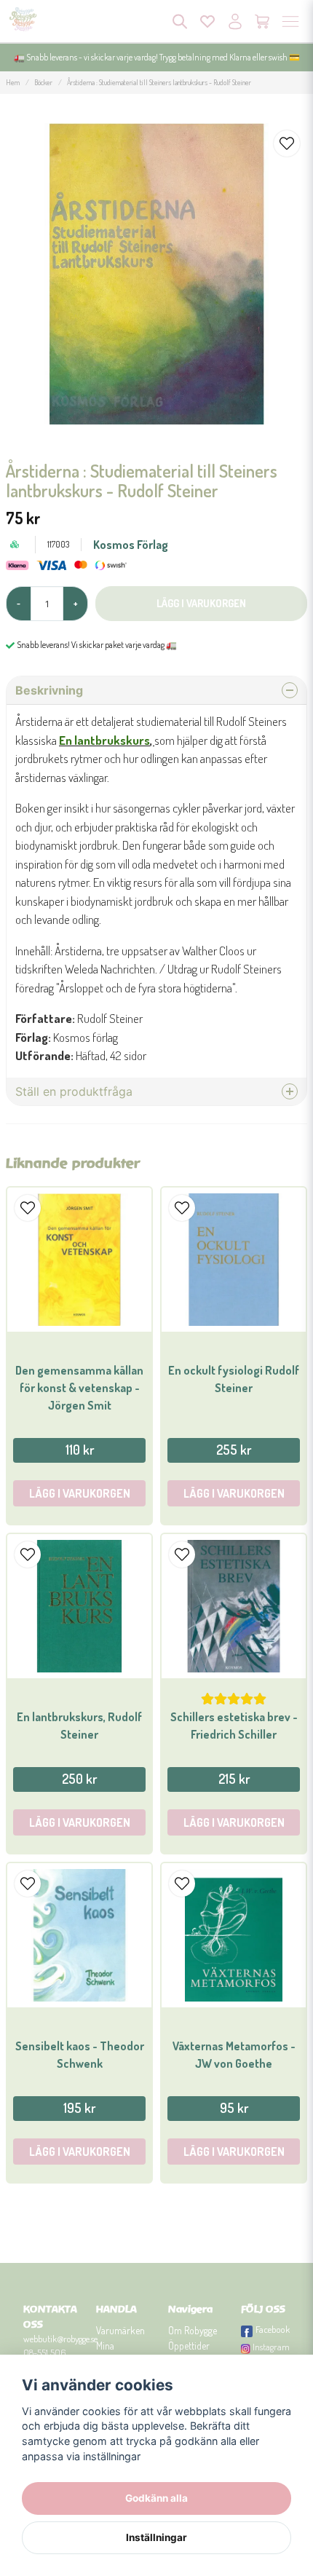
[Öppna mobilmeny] (290, 21)
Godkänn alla (156, 2498)
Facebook (273, 2329)
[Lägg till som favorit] (207, 21)
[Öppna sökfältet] (180, 21)
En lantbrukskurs (104, 740)
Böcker (43, 82)
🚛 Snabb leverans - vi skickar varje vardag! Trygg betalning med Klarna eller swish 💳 (157, 57)
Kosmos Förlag (131, 545)
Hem (13, 82)
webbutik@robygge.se (60, 2339)
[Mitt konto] (235, 21)
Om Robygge (193, 2330)
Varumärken (120, 2330)
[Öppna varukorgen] (263, 21)
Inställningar (156, 2537)
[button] (287, 143)
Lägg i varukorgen (80, 1493)
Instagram (271, 2347)
